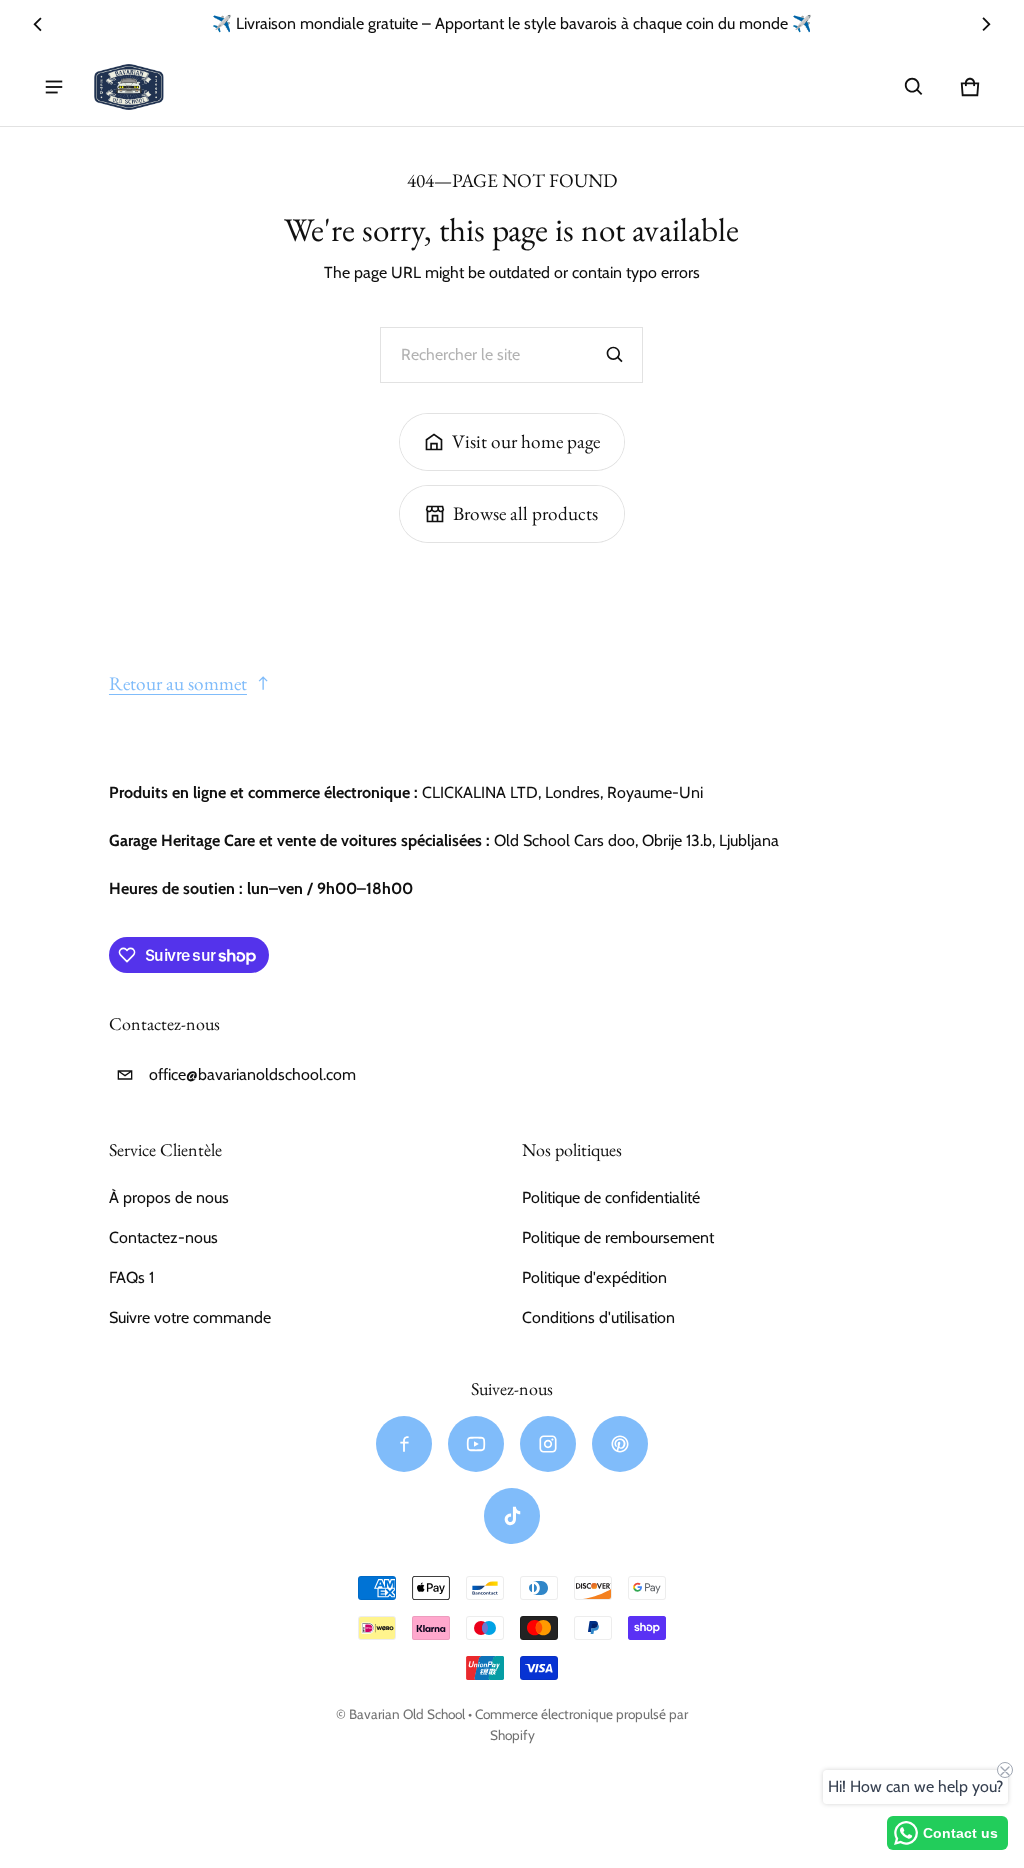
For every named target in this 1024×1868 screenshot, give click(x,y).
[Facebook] (404, 1444)
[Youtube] (476, 1444)
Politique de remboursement (618, 1237)
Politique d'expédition (594, 1277)
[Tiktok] (512, 1516)
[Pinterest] (620, 1444)
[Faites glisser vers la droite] (986, 24)
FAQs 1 (131, 1277)
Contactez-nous (163, 1237)
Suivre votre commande (190, 1317)
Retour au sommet (178, 683)
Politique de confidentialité (611, 1197)
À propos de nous (169, 1197)
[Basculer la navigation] (54, 87)
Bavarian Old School (407, 1714)
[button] (914, 87)
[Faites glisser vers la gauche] (37, 24)
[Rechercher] (615, 355)
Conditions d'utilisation (598, 1317)
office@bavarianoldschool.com (252, 1074)
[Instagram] (548, 1444)
